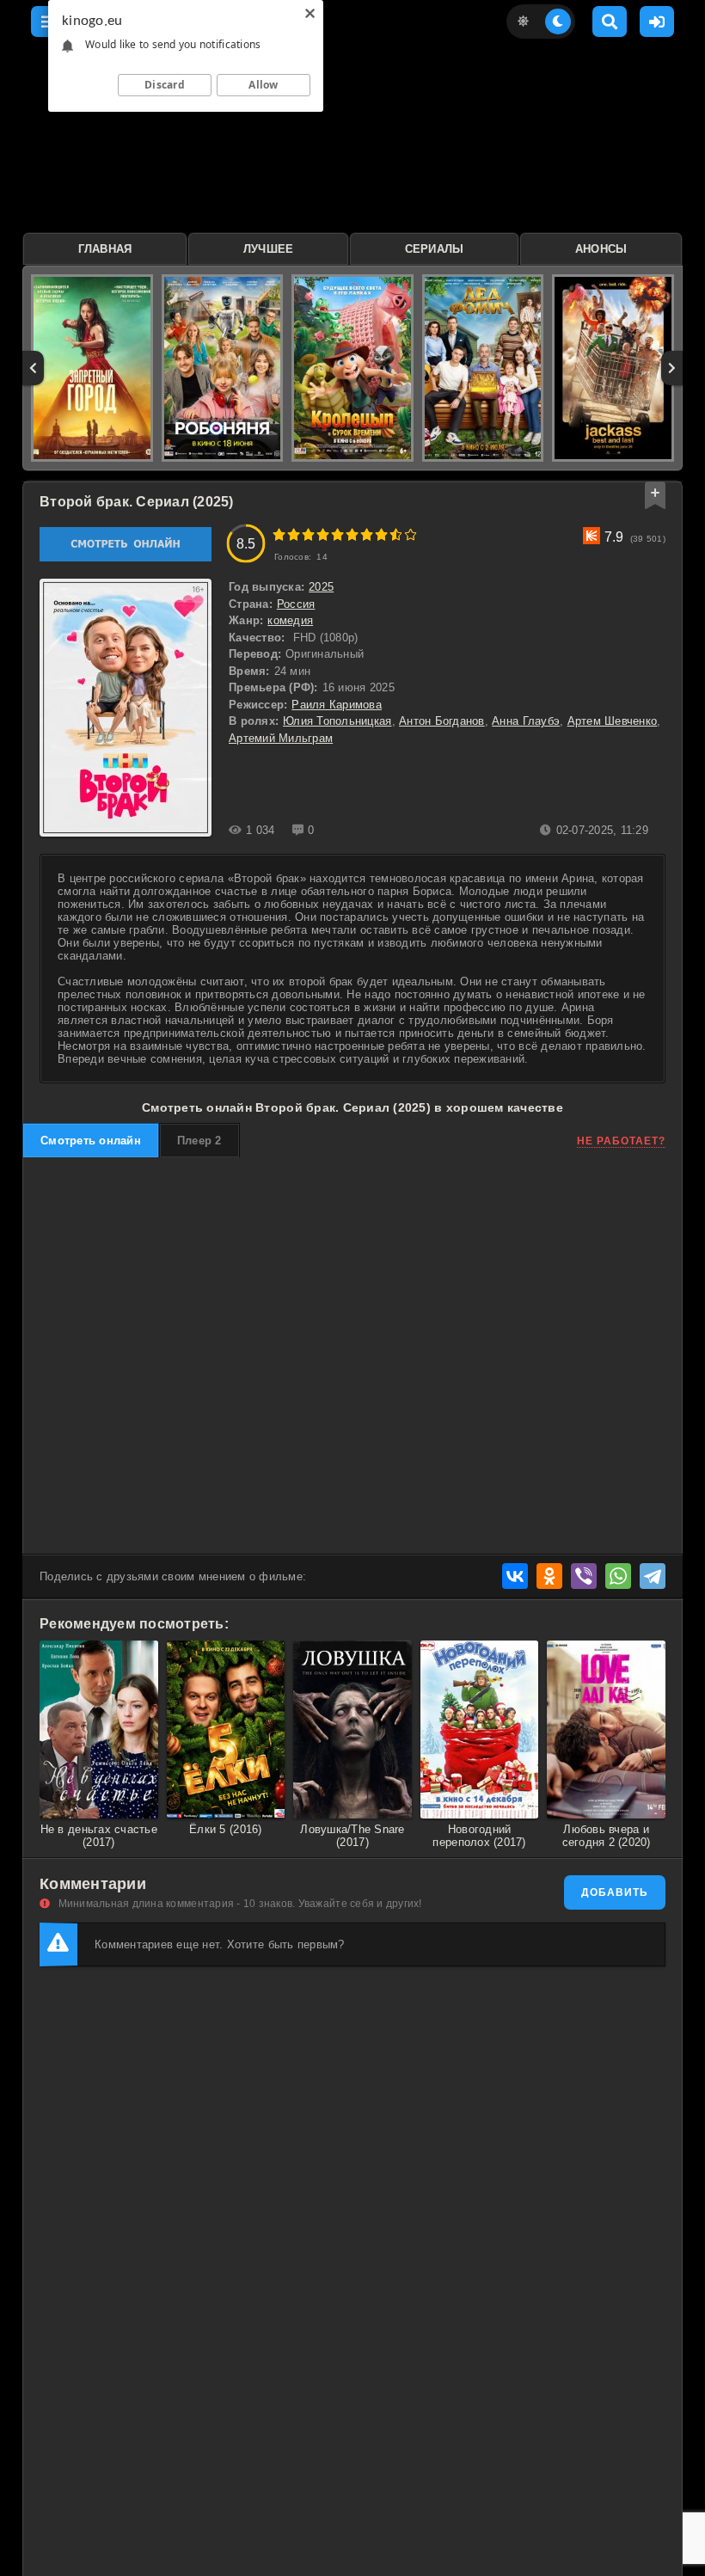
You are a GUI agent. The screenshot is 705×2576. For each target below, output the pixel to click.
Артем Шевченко (613, 721)
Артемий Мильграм (281, 738)
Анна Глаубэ (526, 721)
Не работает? (621, 1141)
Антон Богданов (442, 721)
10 (411, 534)
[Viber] (584, 1576)
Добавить (615, 1892)
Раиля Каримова (337, 705)
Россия (296, 604)
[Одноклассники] (549, 1576)
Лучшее (269, 249)
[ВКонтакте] (515, 1576)
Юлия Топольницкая (337, 721)
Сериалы (435, 249)
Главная (105, 249)
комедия (290, 620)
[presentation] (33, 368)
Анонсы (601, 249)
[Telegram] (653, 1576)
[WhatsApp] (618, 1576)
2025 (321, 587)
